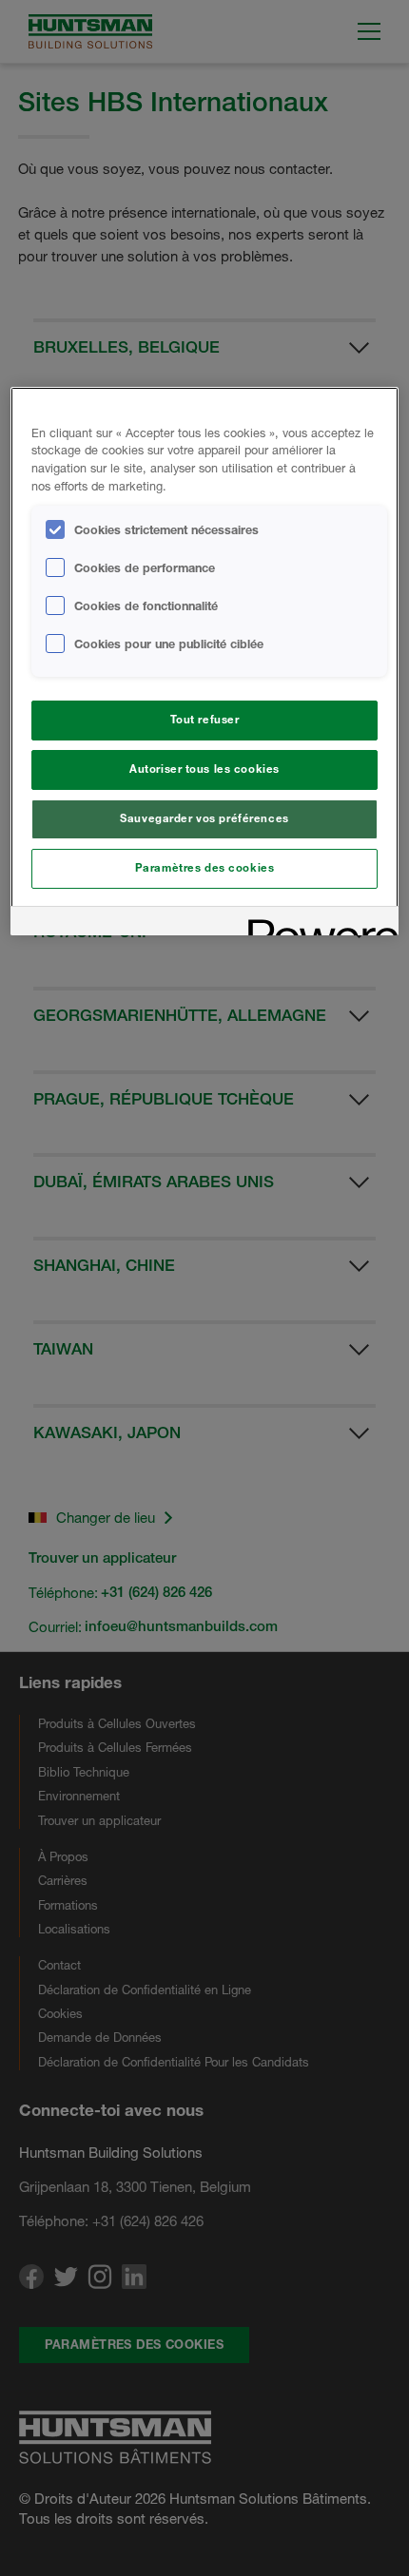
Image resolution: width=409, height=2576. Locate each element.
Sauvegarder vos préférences (204, 818)
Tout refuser (205, 720)
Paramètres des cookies (205, 868)
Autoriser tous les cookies (204, 769)
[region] (205, 661)
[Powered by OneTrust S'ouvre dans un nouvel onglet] (317, 923)
